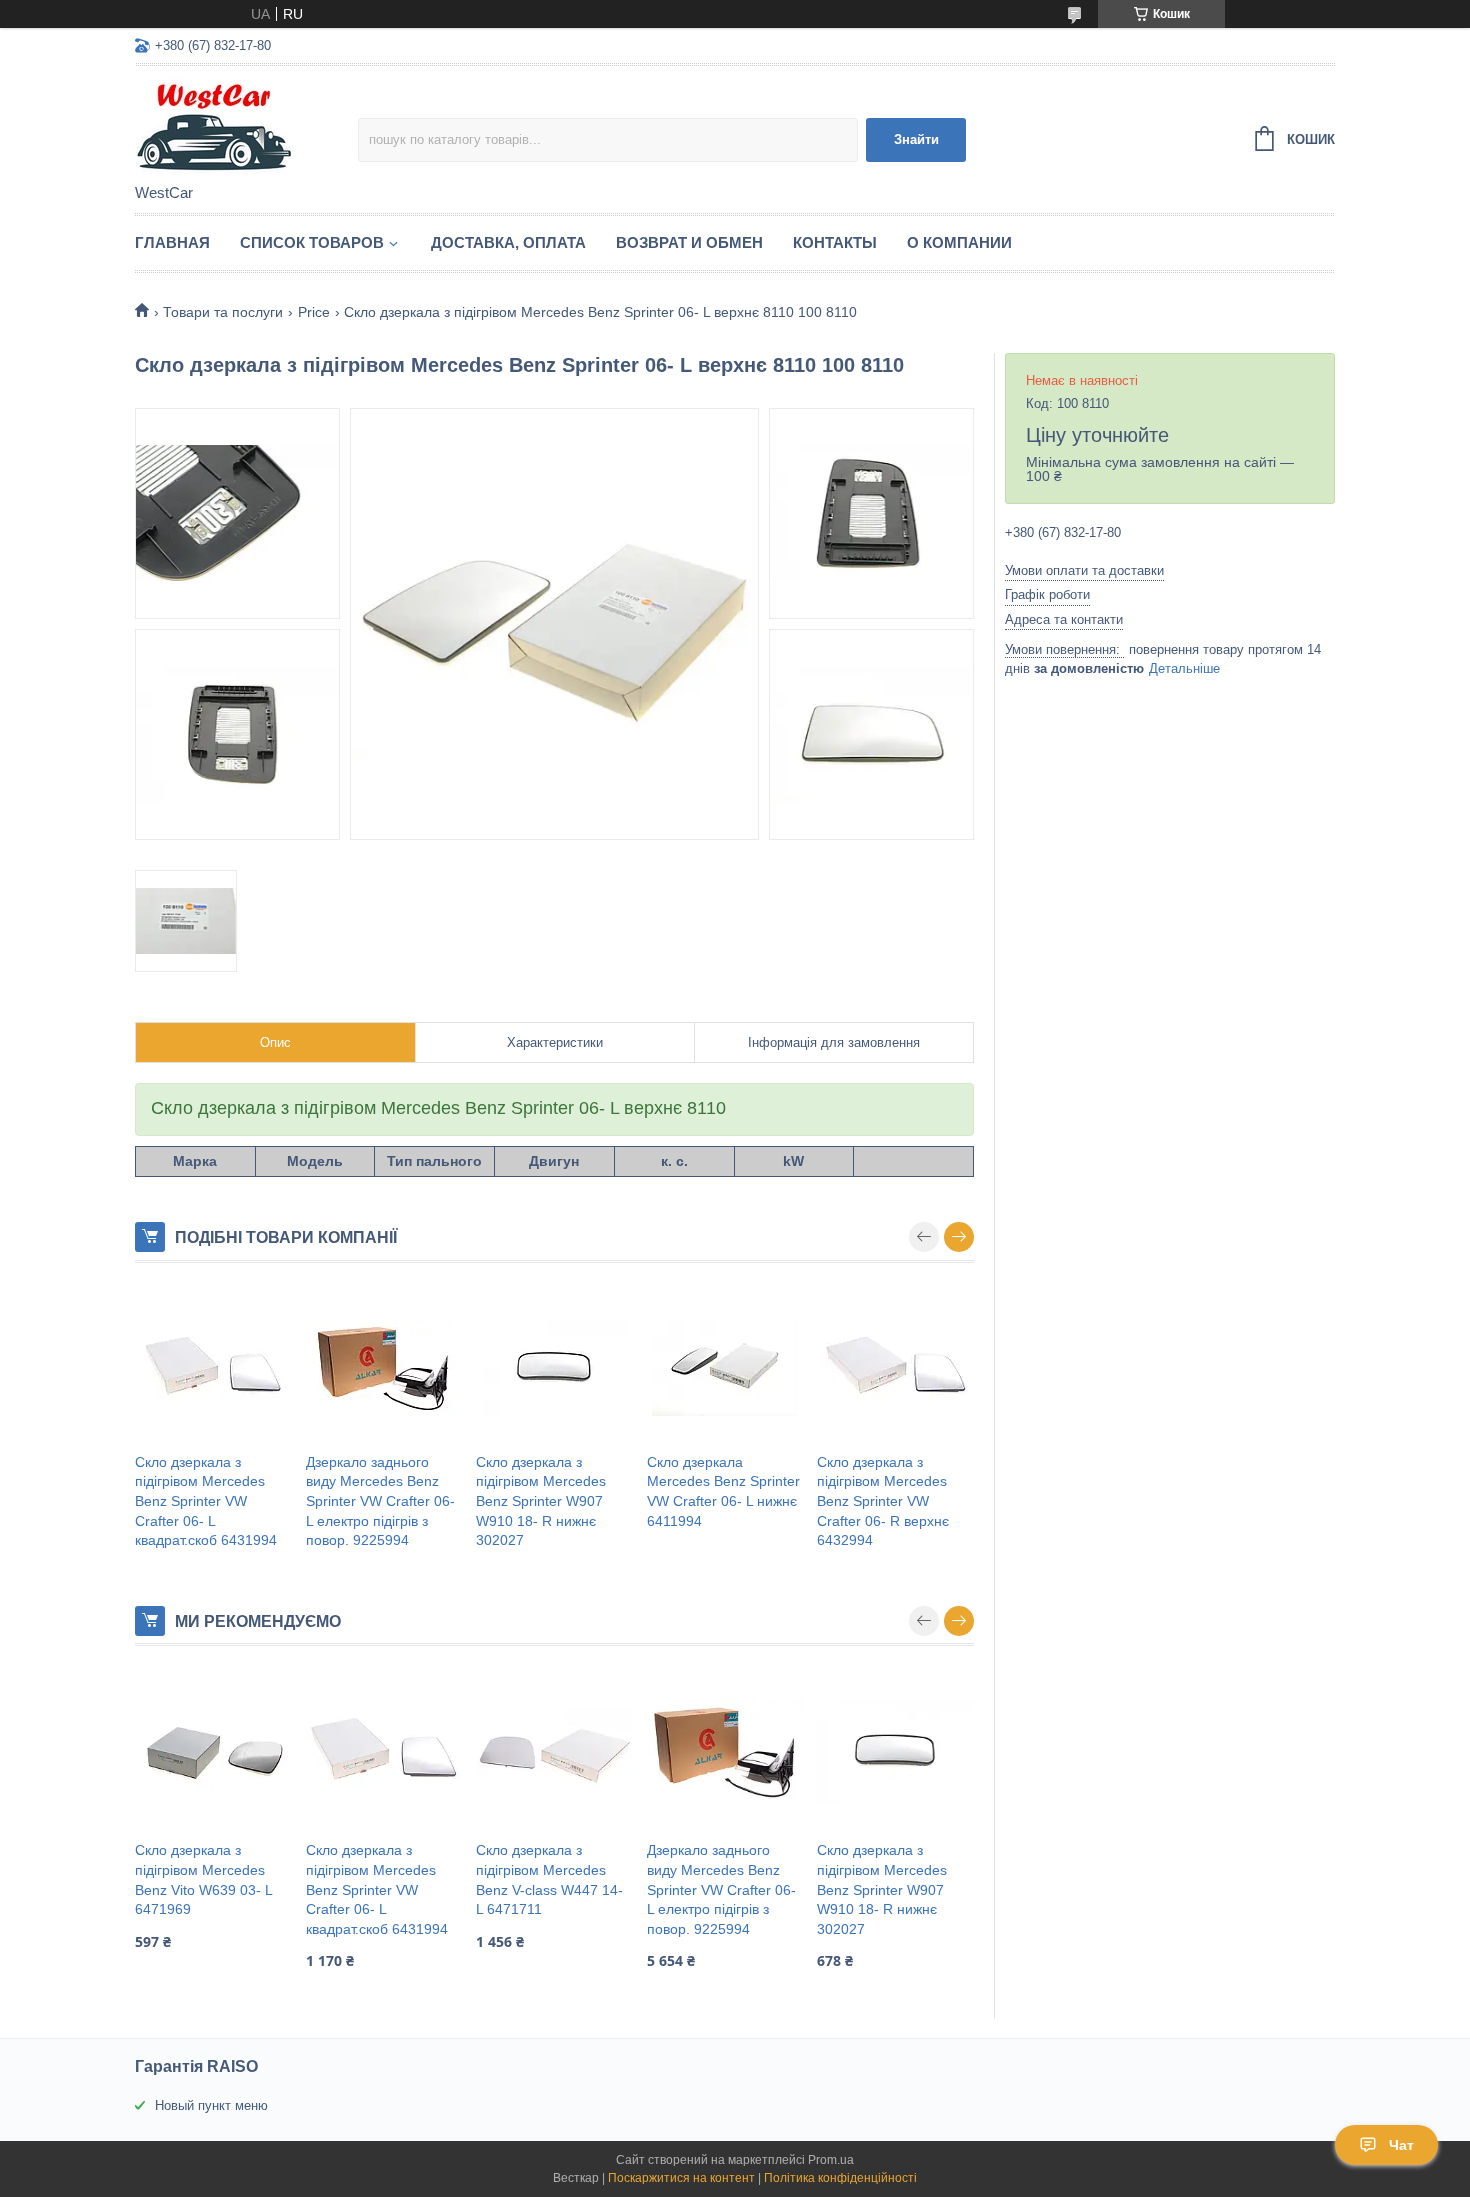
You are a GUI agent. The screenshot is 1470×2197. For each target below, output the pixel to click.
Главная (172, 242)
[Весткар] (246, 126)
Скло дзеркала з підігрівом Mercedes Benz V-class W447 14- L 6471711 (549, 1879)
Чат (1401, 2145)
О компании (959, 242)
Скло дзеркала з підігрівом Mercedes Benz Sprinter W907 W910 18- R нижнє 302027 (541, 1501)
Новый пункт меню (211, 2105)
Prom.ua (831, 2160)
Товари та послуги (223, 312)
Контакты (835, 242)
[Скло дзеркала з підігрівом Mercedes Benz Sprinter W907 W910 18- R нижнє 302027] (554, 1368)
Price (314, 312)
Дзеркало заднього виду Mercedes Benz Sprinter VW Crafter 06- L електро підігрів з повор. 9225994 (380, 1501)
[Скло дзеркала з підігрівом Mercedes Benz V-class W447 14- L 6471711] (554, 1751)
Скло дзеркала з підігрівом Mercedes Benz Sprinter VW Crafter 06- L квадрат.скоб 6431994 (206, 1501)
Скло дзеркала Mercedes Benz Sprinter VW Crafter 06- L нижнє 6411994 (723, 1491)
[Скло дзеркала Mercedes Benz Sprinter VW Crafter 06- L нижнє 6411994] (725, 1368)
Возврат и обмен (689, 242)
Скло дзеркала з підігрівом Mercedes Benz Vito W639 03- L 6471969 (203, 1879)
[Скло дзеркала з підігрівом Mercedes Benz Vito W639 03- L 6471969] (213, 1751)
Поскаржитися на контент (681, 2178)
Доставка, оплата (508, 242)
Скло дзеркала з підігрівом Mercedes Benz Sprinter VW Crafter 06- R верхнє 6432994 (883, 1501)
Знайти (916, 139)
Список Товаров (312, 242)
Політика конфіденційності (840, 2178)
